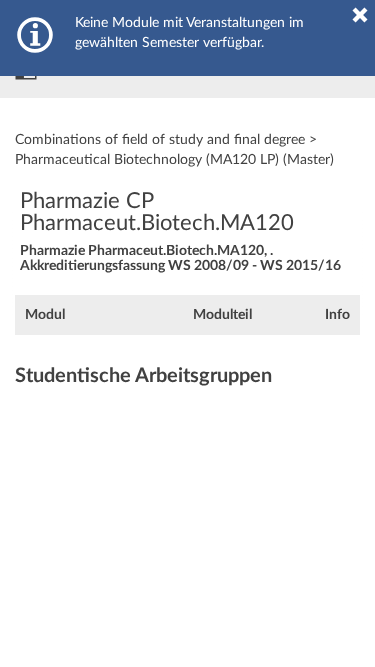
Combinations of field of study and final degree (160, 140)
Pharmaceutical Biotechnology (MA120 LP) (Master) (174, 160)
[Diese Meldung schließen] (360, 15)
